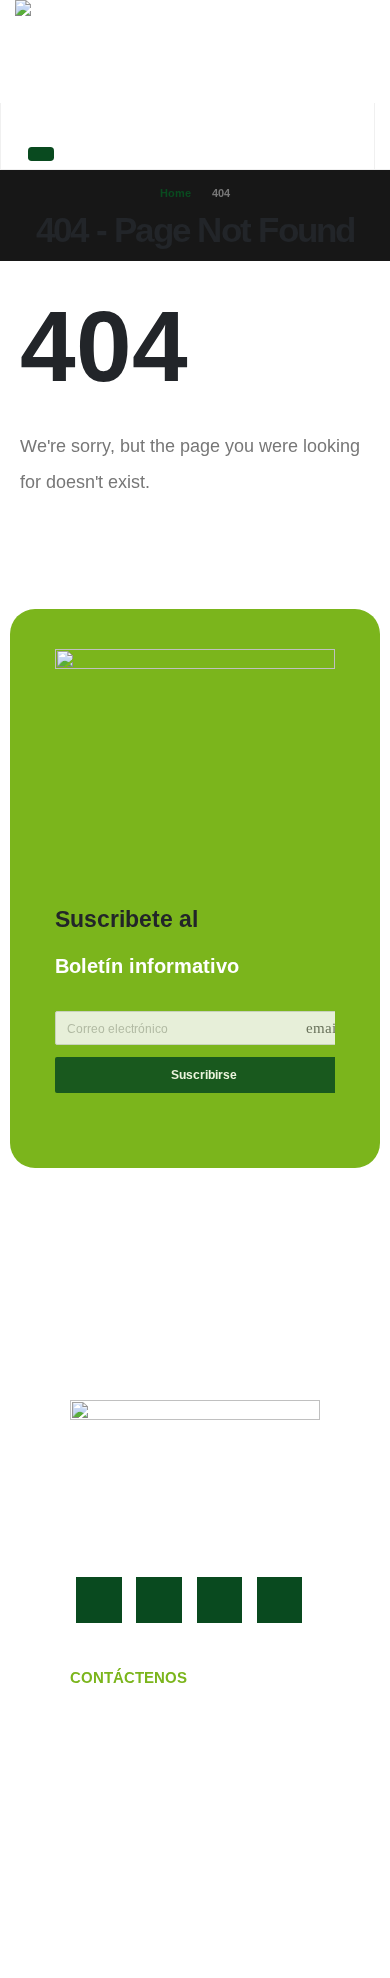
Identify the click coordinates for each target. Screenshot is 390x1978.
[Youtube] (159, 1600)
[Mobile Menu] (41, 154)
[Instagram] (220, 1600)
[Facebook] (99, 1600)
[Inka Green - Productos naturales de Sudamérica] (130, 51)
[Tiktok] (280, 1600)
